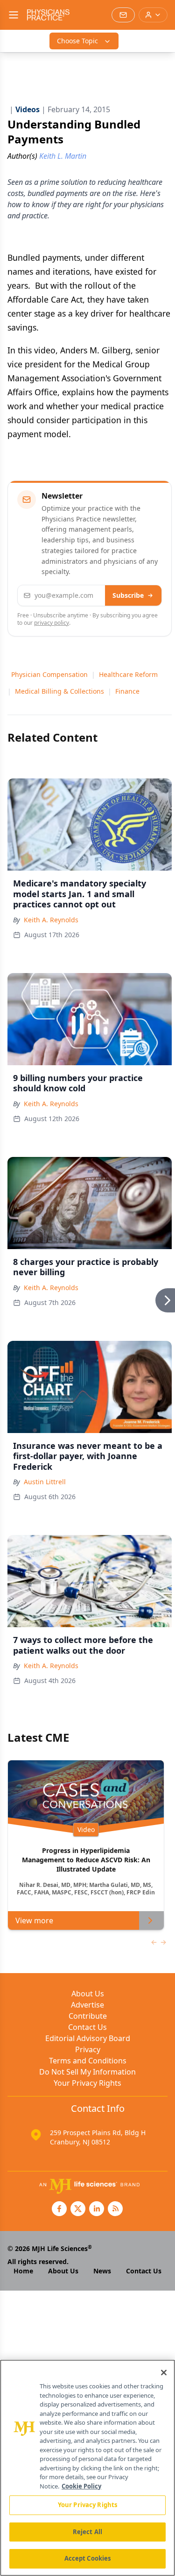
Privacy (88, 2049)
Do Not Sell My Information (87, 2072)
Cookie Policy (81, 2486)
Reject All (87, 2532)
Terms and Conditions (88, 2061)
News (102, 2271)
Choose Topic (77, 41)
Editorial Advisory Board (88, 2038)
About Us (88, 1994)
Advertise (87, 2005)
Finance (127, 691)
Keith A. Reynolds (51, 920)
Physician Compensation (49, 674)
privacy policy (52, 623)
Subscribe (128, 595)
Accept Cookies (88, 2558)
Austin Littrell (45, 1482)
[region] (87, 2468)
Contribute (88, 2016)
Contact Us (87, 2027)
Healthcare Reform (128, 674)
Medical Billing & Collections (59, 691)
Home (23, 2271)
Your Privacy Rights (87, 2083)
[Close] (164, 2373)
